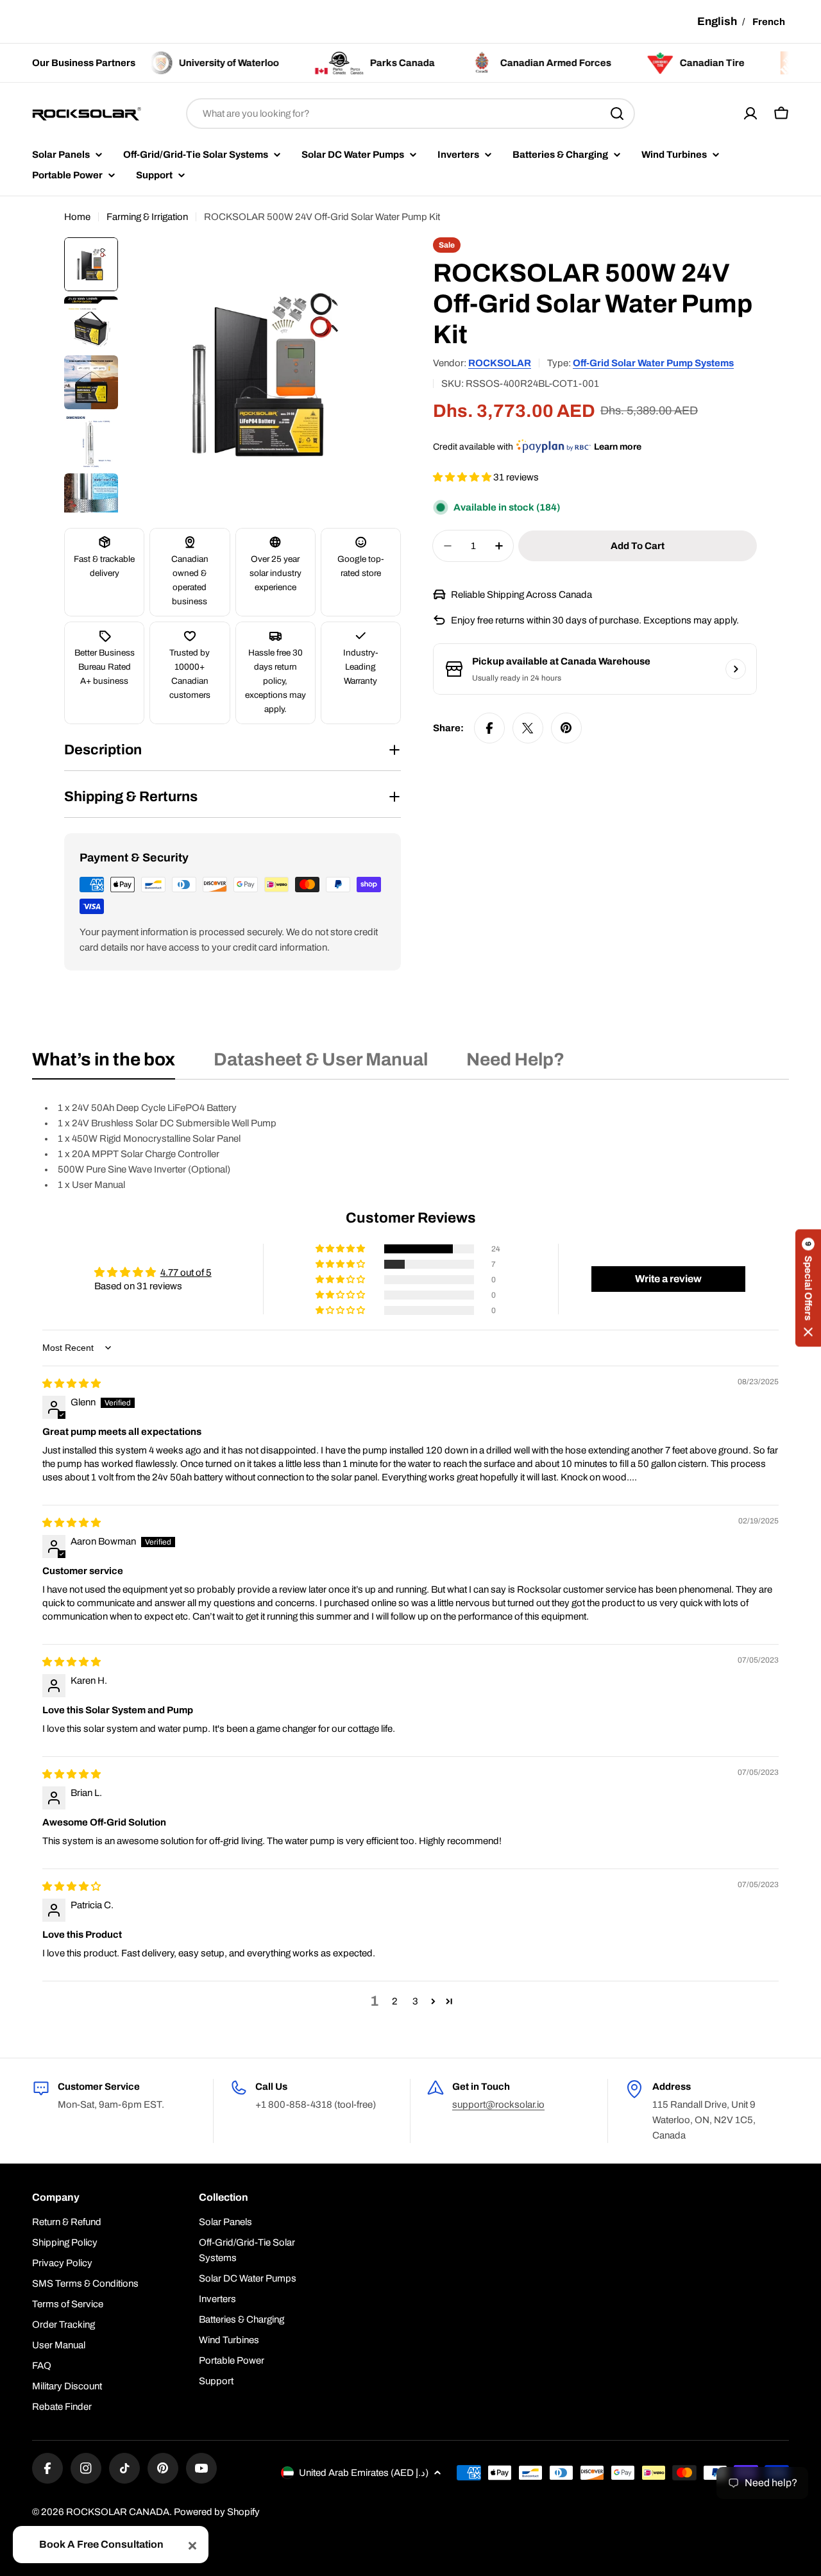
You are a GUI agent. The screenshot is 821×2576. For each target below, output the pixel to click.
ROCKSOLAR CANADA (118, 2512)
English (717, 21)
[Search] (617, 114)
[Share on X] (528, 728)
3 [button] (415, 2001)
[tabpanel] (410, 1146)
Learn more (618, 447)
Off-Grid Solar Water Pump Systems (653, 363)
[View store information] (736, 669)
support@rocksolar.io (498, 2105)
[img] (72, 1384)
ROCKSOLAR (500, 363)
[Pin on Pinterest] (566, 728)
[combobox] (410, 114)
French (769, 22)
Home (77, 217)
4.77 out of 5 (186, 1273)
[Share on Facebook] (489, 728)
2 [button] (395, 2001)
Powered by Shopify (217, 2512)
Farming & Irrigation (147, 217)
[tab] (104, 1063)
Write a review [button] (668, 1279)
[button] (463, 477)
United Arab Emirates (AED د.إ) (364, 2473)
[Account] (750, 114)
